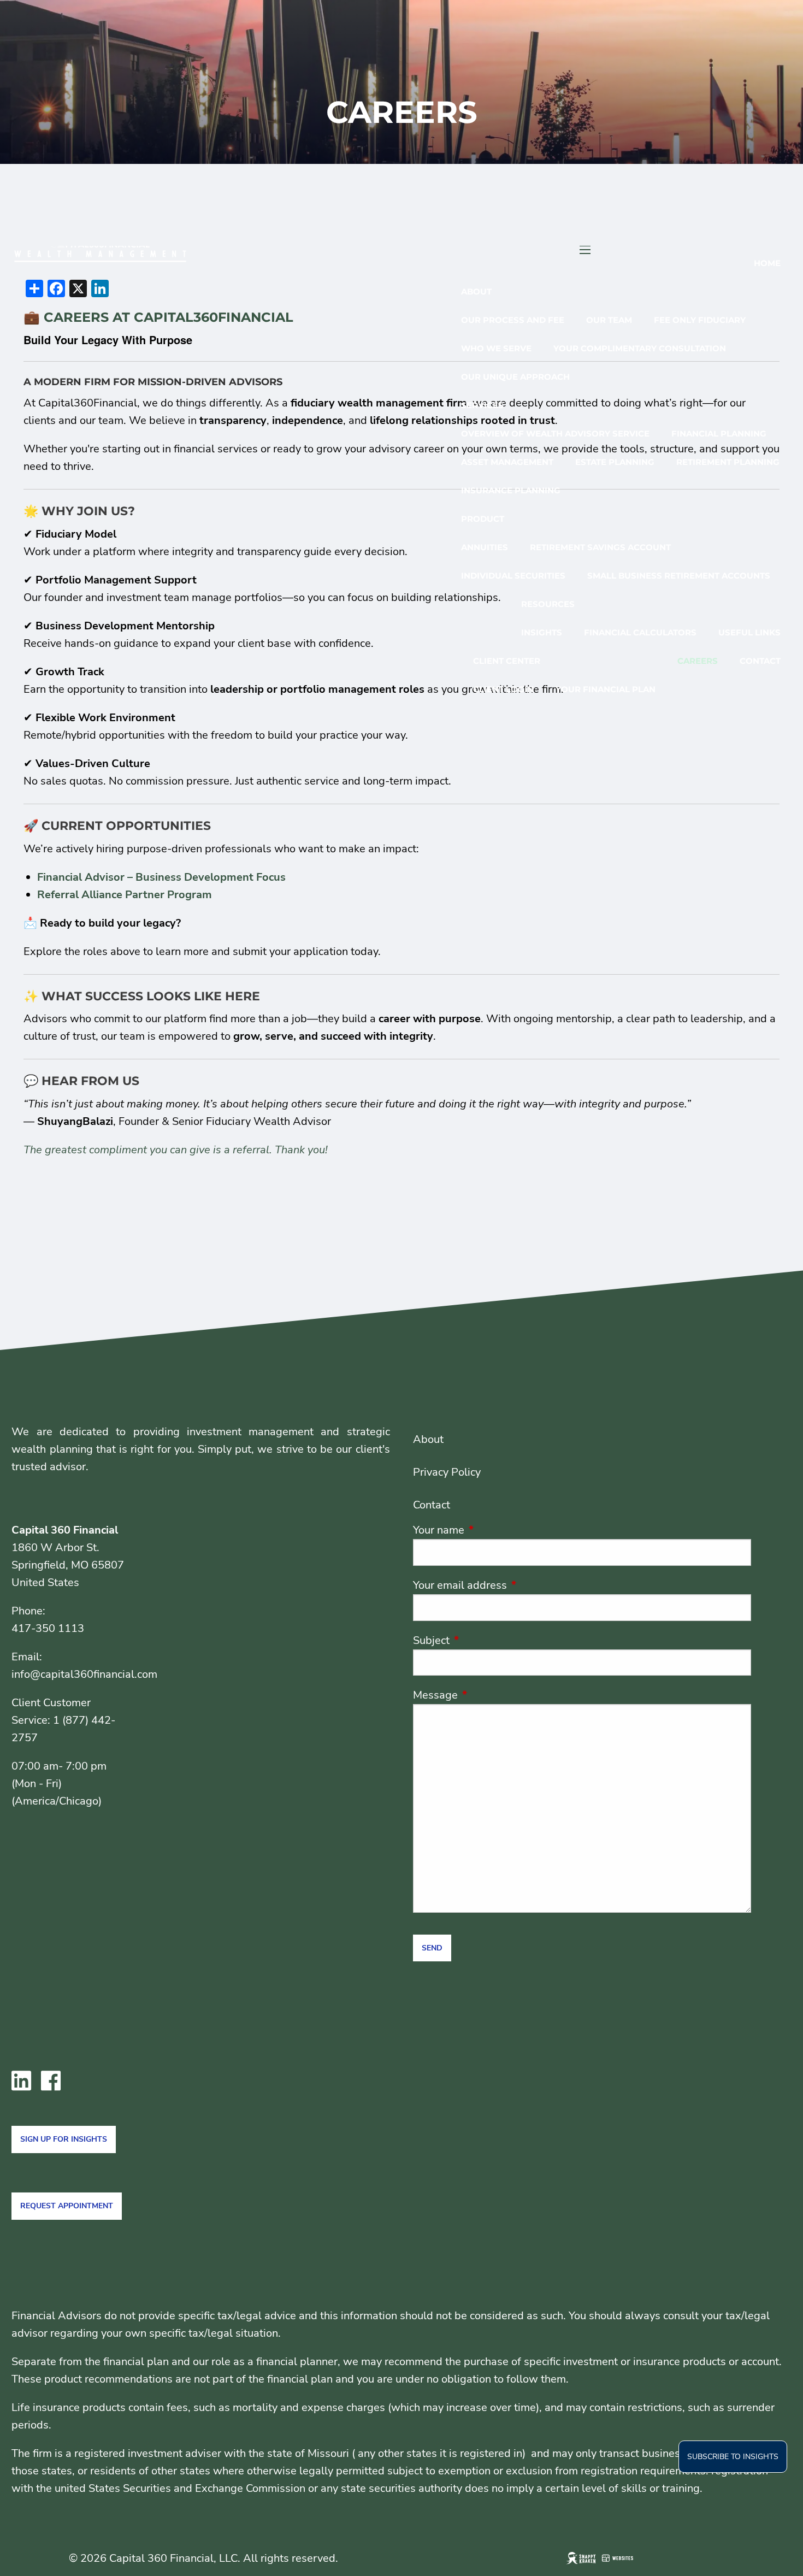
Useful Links (749, 632)
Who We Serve (496, 348)
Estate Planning (615, 462)
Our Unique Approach (515, 377)
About (476, 291)
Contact (760, 661)
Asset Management (507, 462)
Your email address (513, 1585)
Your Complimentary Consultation (640, 348)
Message (488, 1695)
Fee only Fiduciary (700, 320)
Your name (492, 1530)
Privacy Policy (447, 1472)
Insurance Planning (511, 490)
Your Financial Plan (606, 689)
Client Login (503, 689)
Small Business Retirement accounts (679, 576)
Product (483, 519)
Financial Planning (719, 434)
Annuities (485, 547)
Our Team (609, 320)
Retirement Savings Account (600, 547)
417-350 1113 (48, 1628)
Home (767, 263)
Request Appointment (67, 2206)
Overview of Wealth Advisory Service (555, 434)
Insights (542, 632)
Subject (484, 1640)
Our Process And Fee (513, 320)
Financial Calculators (640, 632)
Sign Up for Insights (64, 2139)
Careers (698, 661)
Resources (548, 604)
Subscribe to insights (733, 2457)
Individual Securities (513, 576)
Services (482, 405)
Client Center (507, 661)
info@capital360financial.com (84, 1674)
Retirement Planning (728, 462)
